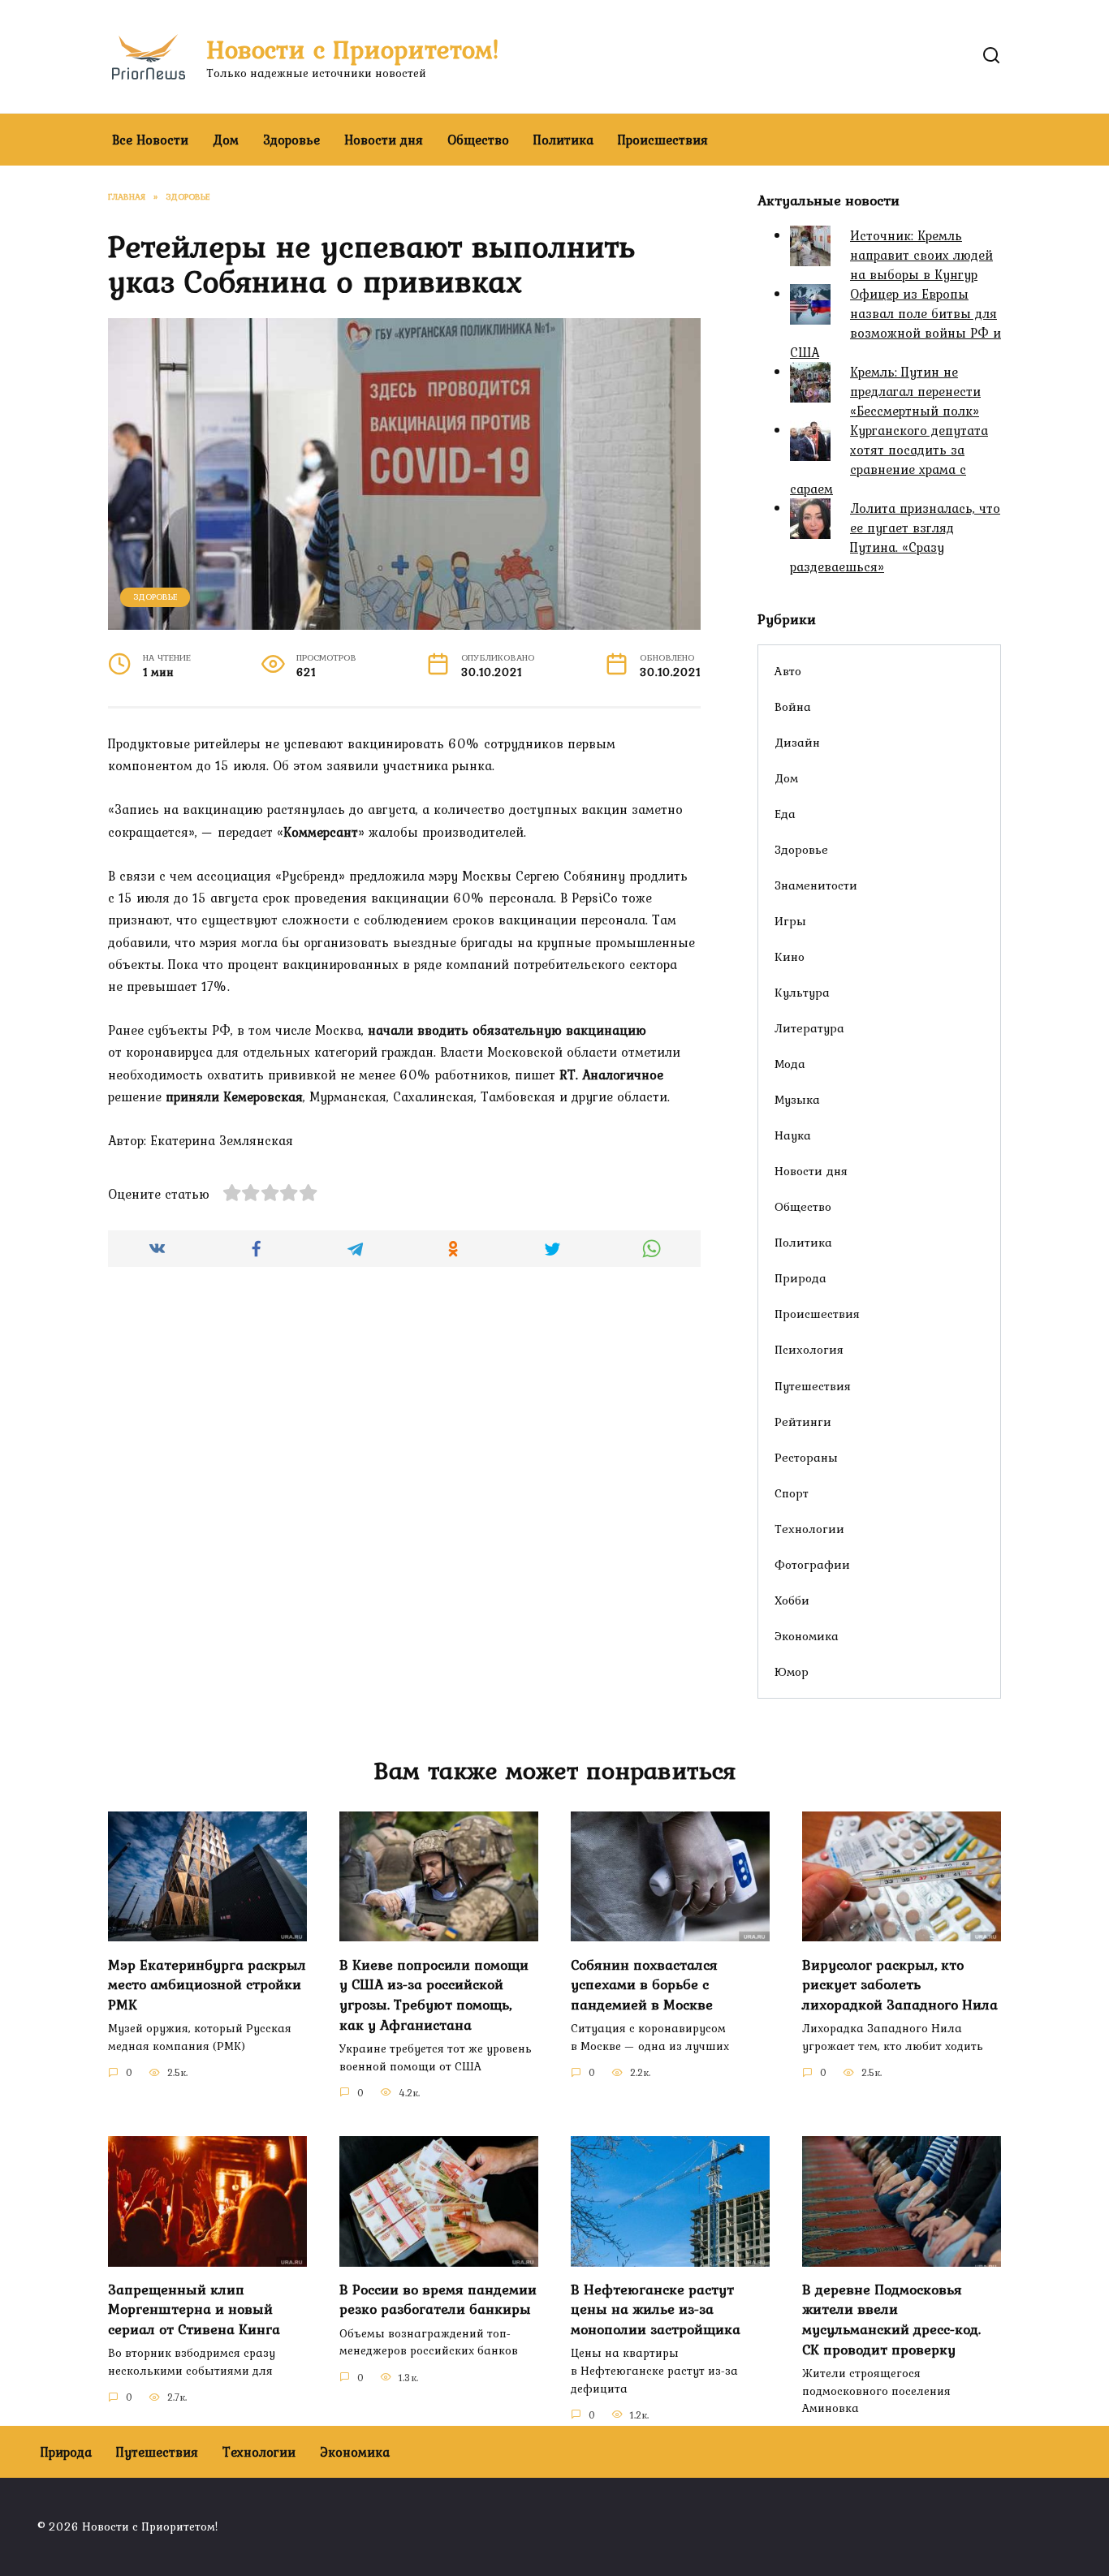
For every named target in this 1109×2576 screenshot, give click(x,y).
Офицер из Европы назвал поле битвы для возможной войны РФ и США (895, 323)
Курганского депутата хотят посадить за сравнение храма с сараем (889, 459)
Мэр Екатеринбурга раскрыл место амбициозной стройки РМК (207, 1984)
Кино (790, 956)
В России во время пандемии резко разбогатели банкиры (438, 2300)
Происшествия (663, 140)
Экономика (807, 1636)
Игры (790, 921)
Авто (788, 671)
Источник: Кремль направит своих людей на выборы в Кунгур (921, 255)
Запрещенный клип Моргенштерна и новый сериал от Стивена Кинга (194, 2309)
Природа (800, 1278)
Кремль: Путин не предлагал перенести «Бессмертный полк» (915, 391)
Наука (793, 1135)
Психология (809, 1349)
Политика (563, 140)
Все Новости (150, 140)
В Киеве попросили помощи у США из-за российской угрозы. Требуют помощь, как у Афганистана (434, 1994)
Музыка (797, 1099)
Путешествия (813, 1386)
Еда (785, 814)
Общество (478, 140)
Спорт (792, 1493)
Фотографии (812, 1564)
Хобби (792, 1600)
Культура (802, 992)
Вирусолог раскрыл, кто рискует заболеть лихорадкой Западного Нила (900, 1984)
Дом (226, 140)
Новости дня (384, 140)
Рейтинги (803, 1422)
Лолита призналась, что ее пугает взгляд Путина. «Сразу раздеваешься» (895, 537)
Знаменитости (816, 885)
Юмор (792, 1671)
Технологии (809, 1529)
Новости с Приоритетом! (353, 49)
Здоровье (291, 140)
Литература (809, 1028)
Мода (790, 1064)
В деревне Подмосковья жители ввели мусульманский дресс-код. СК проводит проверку (891, 2320)
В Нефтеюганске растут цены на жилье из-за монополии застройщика (656, 2309)
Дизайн (797, 742)
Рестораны (806, 1457)
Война (793, 706)
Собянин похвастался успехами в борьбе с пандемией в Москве (644, 1984)
